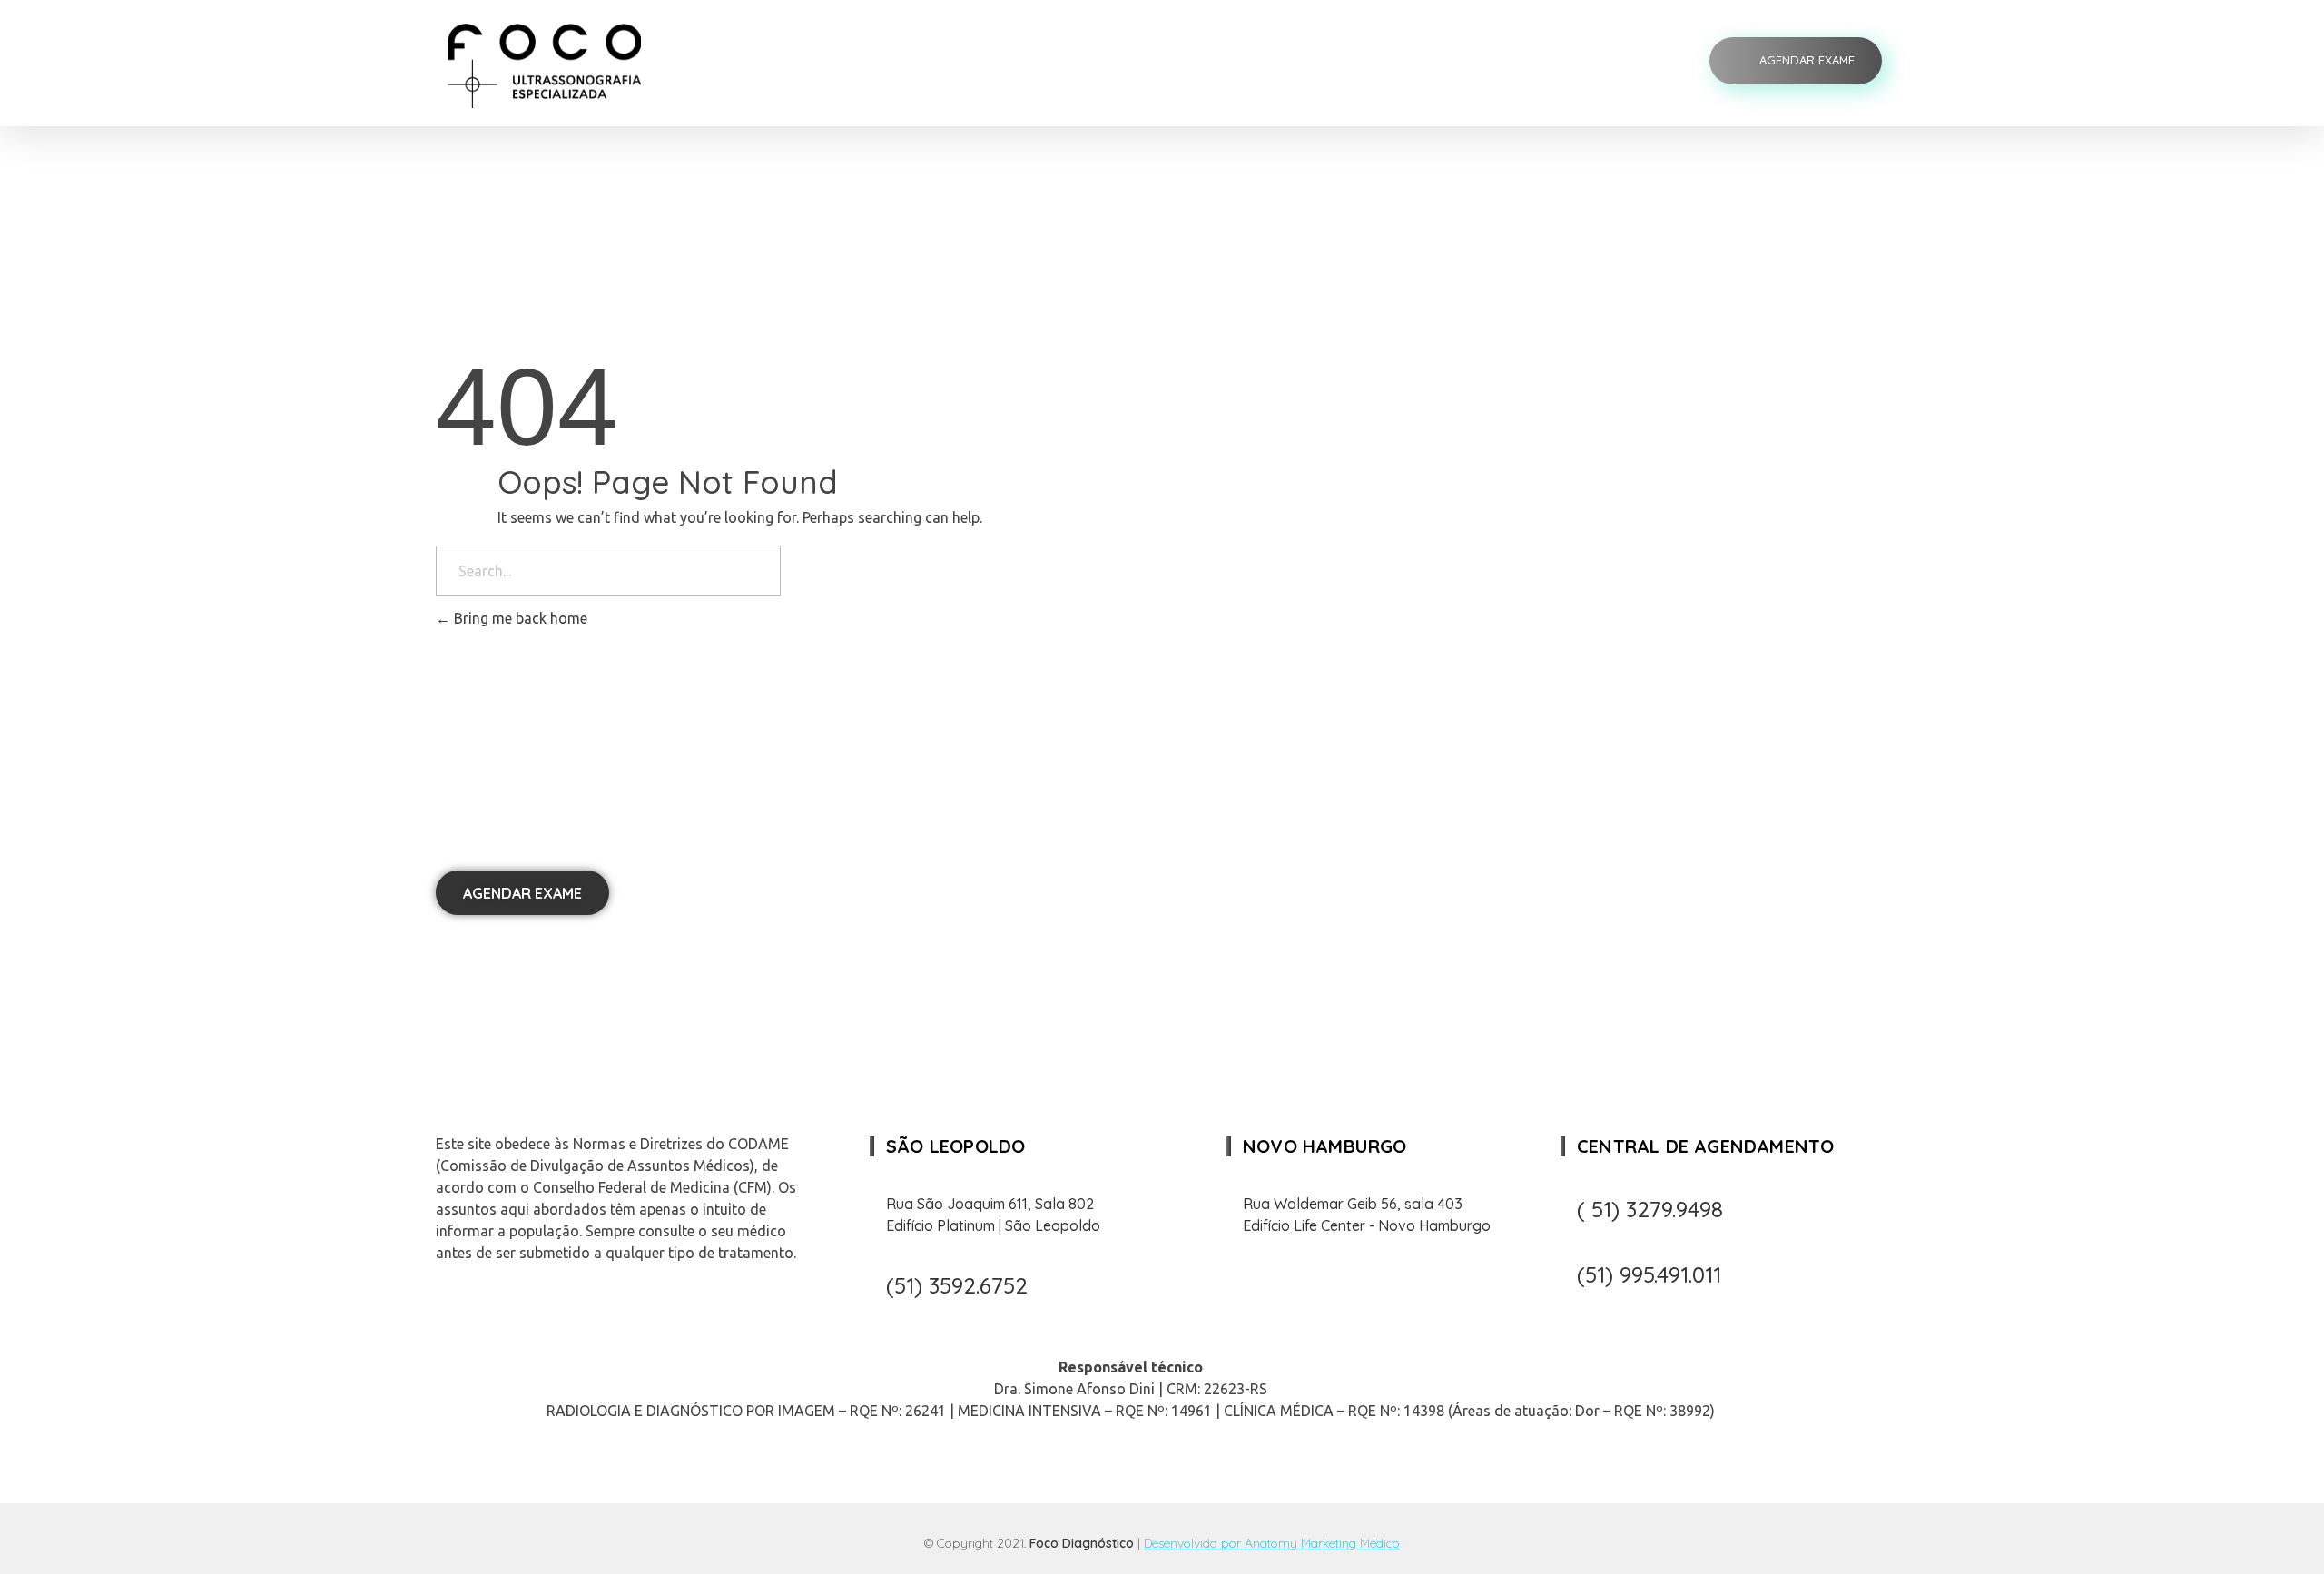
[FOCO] (561, 66)
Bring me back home (519, 618)
